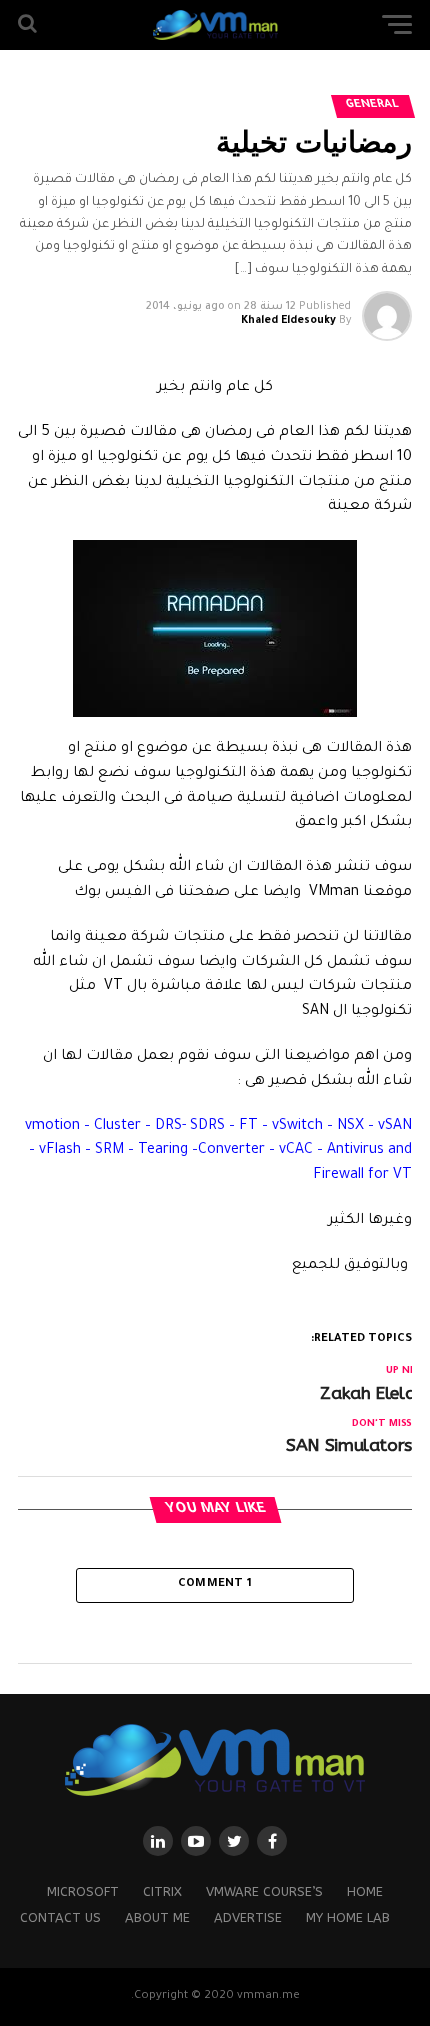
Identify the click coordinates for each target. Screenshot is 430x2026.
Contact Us (60, 1917)
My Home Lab (348, 1917)
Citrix (162, 1891)
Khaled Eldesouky (288, 321)
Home (365, 1891)
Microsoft (83, 1891)
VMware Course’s (264, 1891)
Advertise (248, 1917)
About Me (157, 1917)
